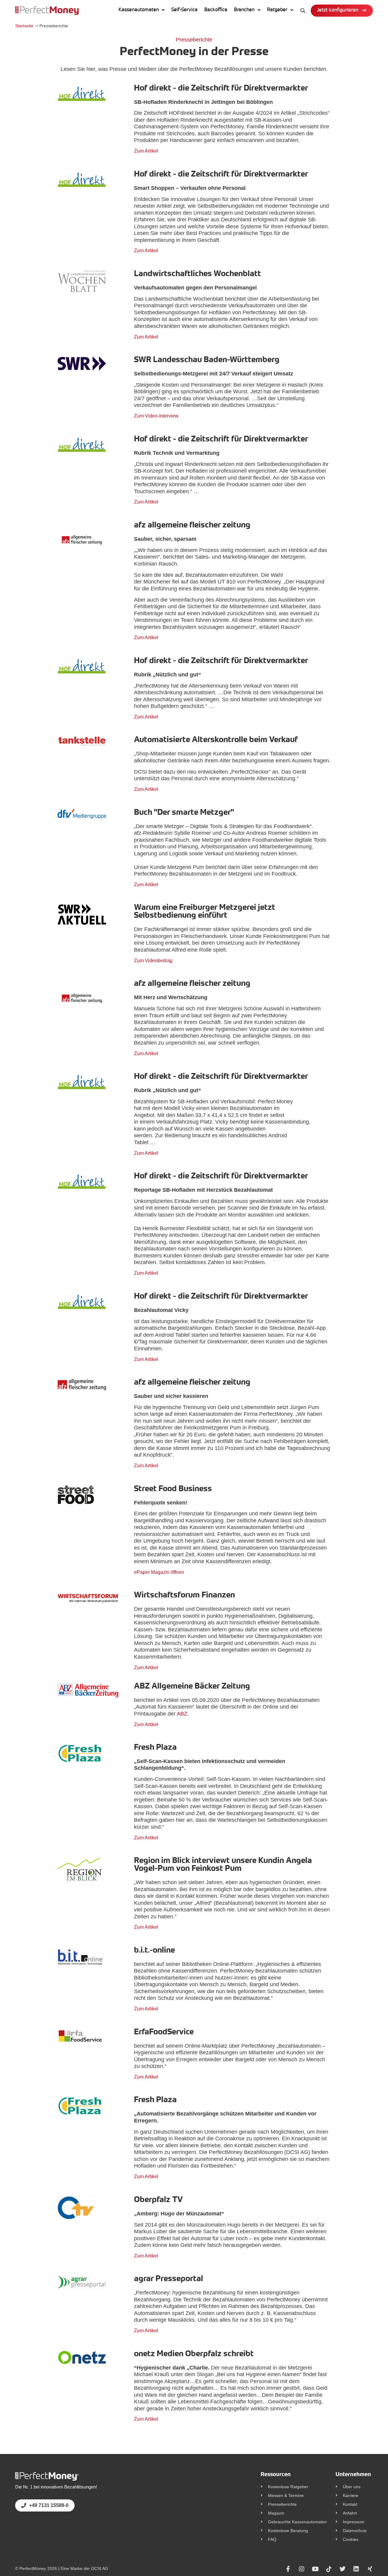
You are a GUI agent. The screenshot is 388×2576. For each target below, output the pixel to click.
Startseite (24, 26)
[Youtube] (315, 2569)
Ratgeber (277, 10)
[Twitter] (343, 2569)
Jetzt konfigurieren (338, 10)
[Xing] (370, 2569)
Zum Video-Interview (156, 416)
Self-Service (184, 10)
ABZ (182, 1714)
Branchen (244, 10)
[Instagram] (302, 2569)
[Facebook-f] (288, 2569)
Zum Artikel (146, 151)
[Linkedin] (356, 2569)
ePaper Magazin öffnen (159, 1572)
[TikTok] (329, 2569)
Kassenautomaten (139, 10)
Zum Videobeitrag (153, 961)
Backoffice (216, 10)
